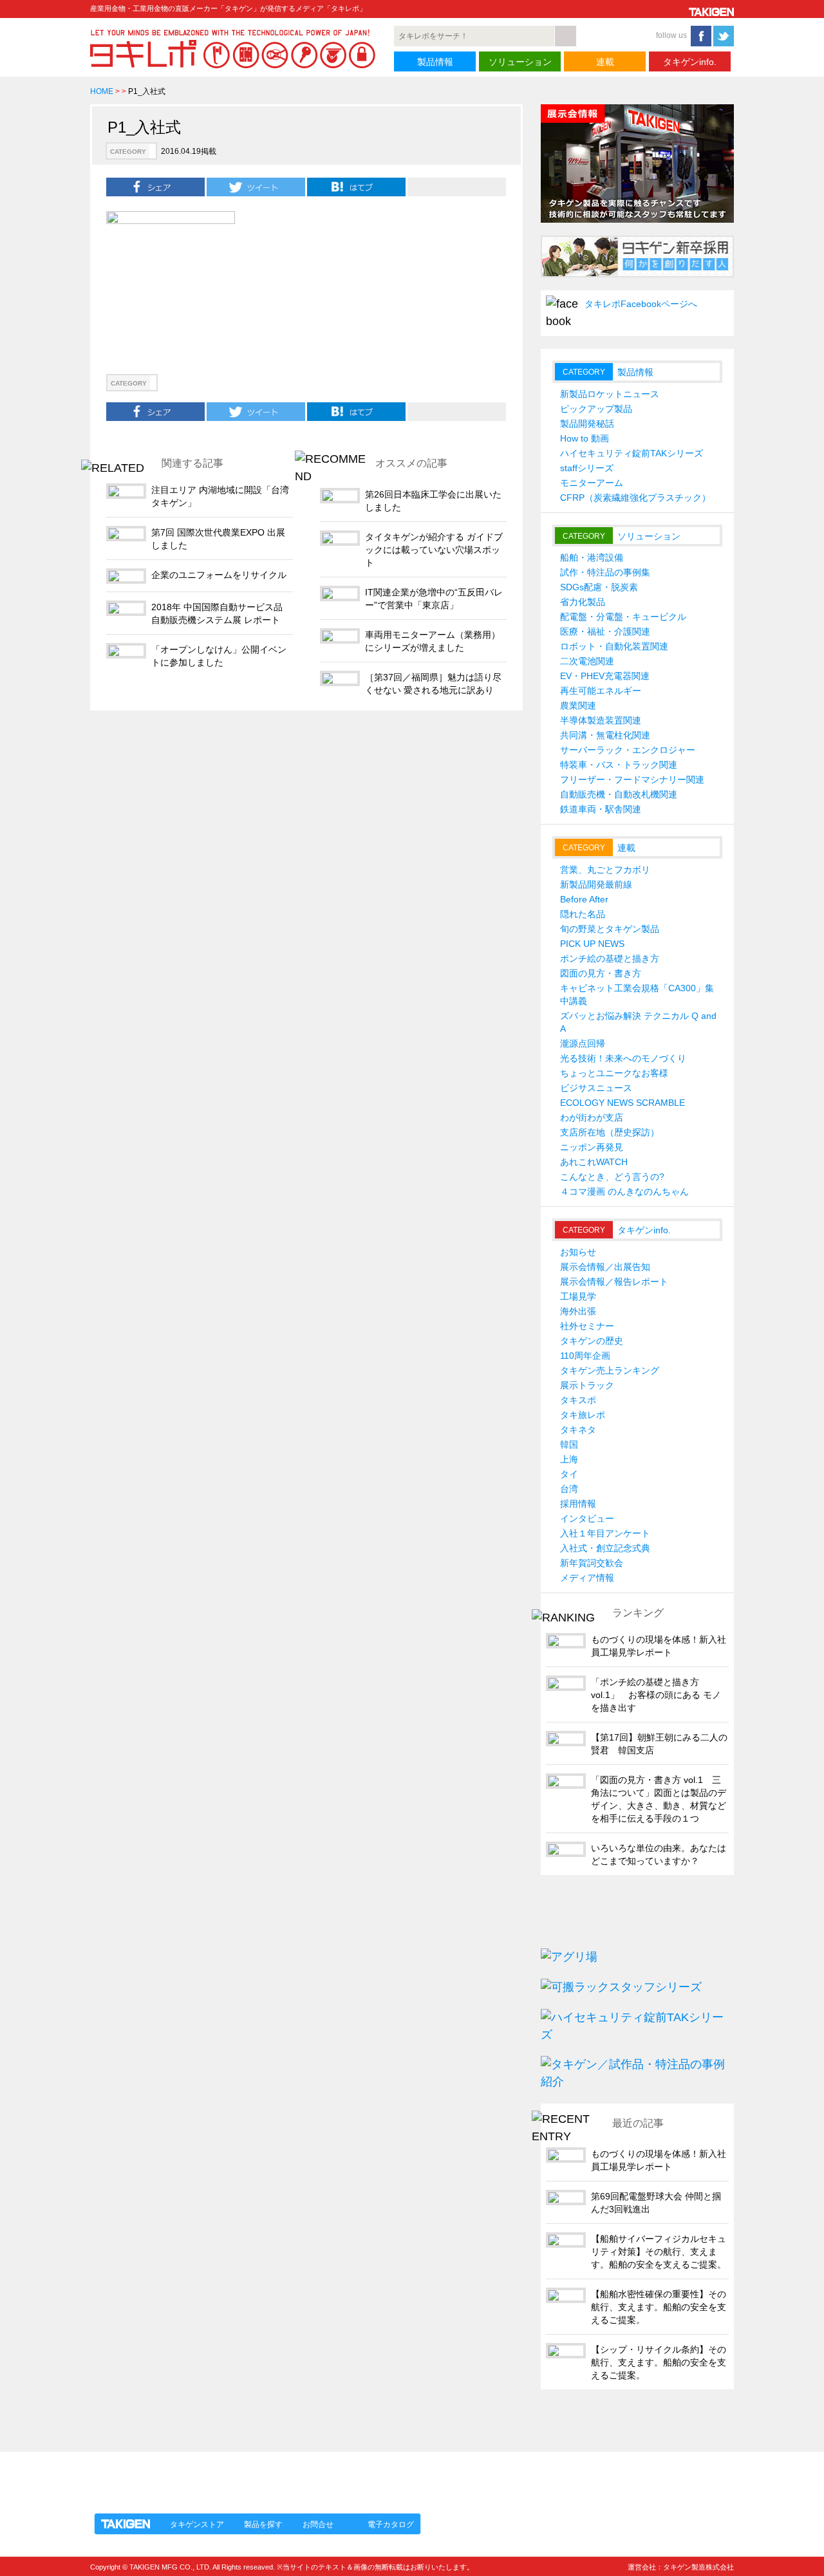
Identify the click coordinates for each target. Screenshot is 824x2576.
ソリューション (520, 62)
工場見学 (578, 1296)
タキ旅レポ (583, 1415)
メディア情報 (587, 1578)
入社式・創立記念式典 (605, 1548)
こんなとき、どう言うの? (612, 1177)
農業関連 (578, 705)
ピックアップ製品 (596, 409)
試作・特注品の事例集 (605, 572)
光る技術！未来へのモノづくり (623, 1058)
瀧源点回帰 (583, 1043)
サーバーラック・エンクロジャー (628, 750)
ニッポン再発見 (592, 1147)
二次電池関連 (587, 661)
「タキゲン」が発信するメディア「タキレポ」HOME (208, 2475)
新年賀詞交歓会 (592, 1563)
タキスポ (578, 1400)
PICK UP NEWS (592, 944)
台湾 (569, 1489)
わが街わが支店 (592, 1117)
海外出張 (578, 1311)
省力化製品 (583, 602)
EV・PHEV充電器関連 (605, 676)
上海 (569, 1459)
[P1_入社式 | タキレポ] (356, 187)
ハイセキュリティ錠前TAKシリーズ (632, 453)
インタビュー (587, 1518)
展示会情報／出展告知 (605, 1267)
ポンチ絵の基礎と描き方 (610, 958)
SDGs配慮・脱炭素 (599, 587)
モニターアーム (592, 483)
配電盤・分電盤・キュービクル (623, 617)
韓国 (569, 1444)
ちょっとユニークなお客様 (614, 1073)
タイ (569, 1474)
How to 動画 (585, 438)
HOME (102, 91)
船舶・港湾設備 (592, 557)
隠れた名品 (583, 914)
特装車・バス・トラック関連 (619, 765)
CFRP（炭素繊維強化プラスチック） (635, 498)
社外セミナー (587, 1326)
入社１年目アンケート (605, 1533)
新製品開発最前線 (596, 884)
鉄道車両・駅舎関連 (601, 809)
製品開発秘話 (587, 424)
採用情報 (578, 1504)
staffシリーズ (587, 468)
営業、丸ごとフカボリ (605, 870)
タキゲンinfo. (690, 62)
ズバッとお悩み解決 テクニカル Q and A (638, 1022)
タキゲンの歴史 (592, 1341)
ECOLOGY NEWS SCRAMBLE (623, 1103)
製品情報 (435, 62)
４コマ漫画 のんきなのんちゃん (624, 1191)
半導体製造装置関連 (601, 720)
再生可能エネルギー (601, 691)
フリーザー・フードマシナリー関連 (632, 779)
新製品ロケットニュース (610, 394)
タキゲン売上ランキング (610, 1370)
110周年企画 (585, 1356)
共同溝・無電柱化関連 (605, 735)
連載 (605, 62)
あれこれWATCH (594, 1162)
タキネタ (578, 1430)
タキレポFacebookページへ (641, 304)
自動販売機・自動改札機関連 (619, 794)
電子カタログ (391, 2525)
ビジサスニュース (596, 1088)
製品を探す (263, 2525)
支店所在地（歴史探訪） (610, 1132)
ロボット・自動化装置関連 (614, 646)
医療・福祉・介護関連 (605, 631)
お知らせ (578, 1252)
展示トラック (587, 1385)
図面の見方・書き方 (601, 973)
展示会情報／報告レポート (614, 1282)
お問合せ (318, 2525)
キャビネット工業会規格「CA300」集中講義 (637, 994)
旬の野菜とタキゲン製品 (610, 929)
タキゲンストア (197, 2525)
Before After (584, 899)
